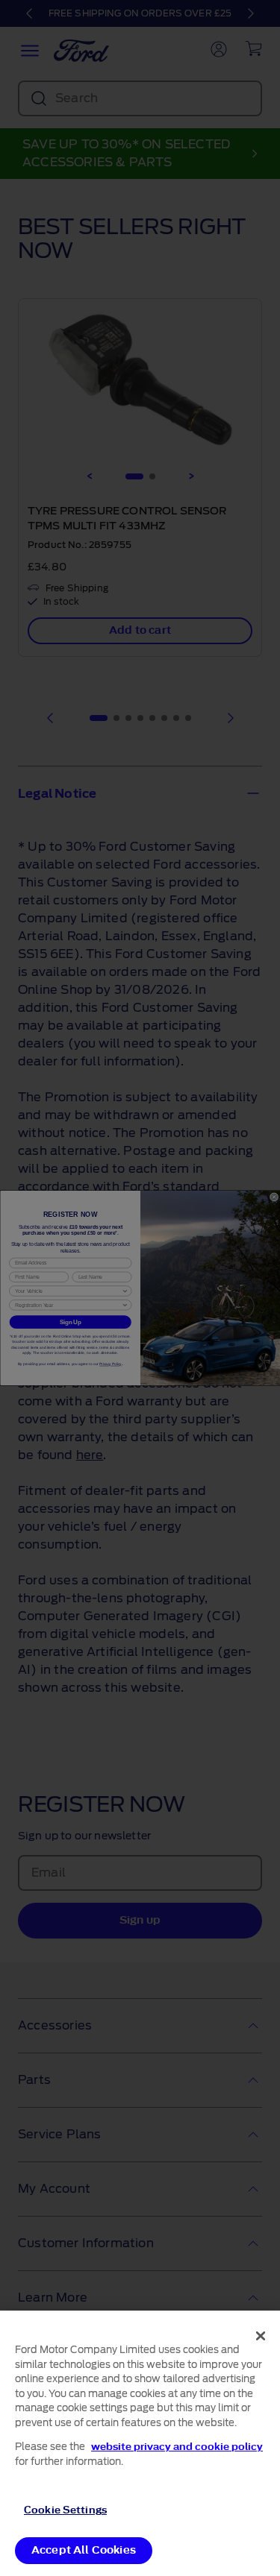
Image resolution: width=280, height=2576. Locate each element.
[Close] (261, 2336)
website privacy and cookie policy (177, 2447)
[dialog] (140, 2443)
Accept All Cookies (84, 2550)
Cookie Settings (65, 2510)
